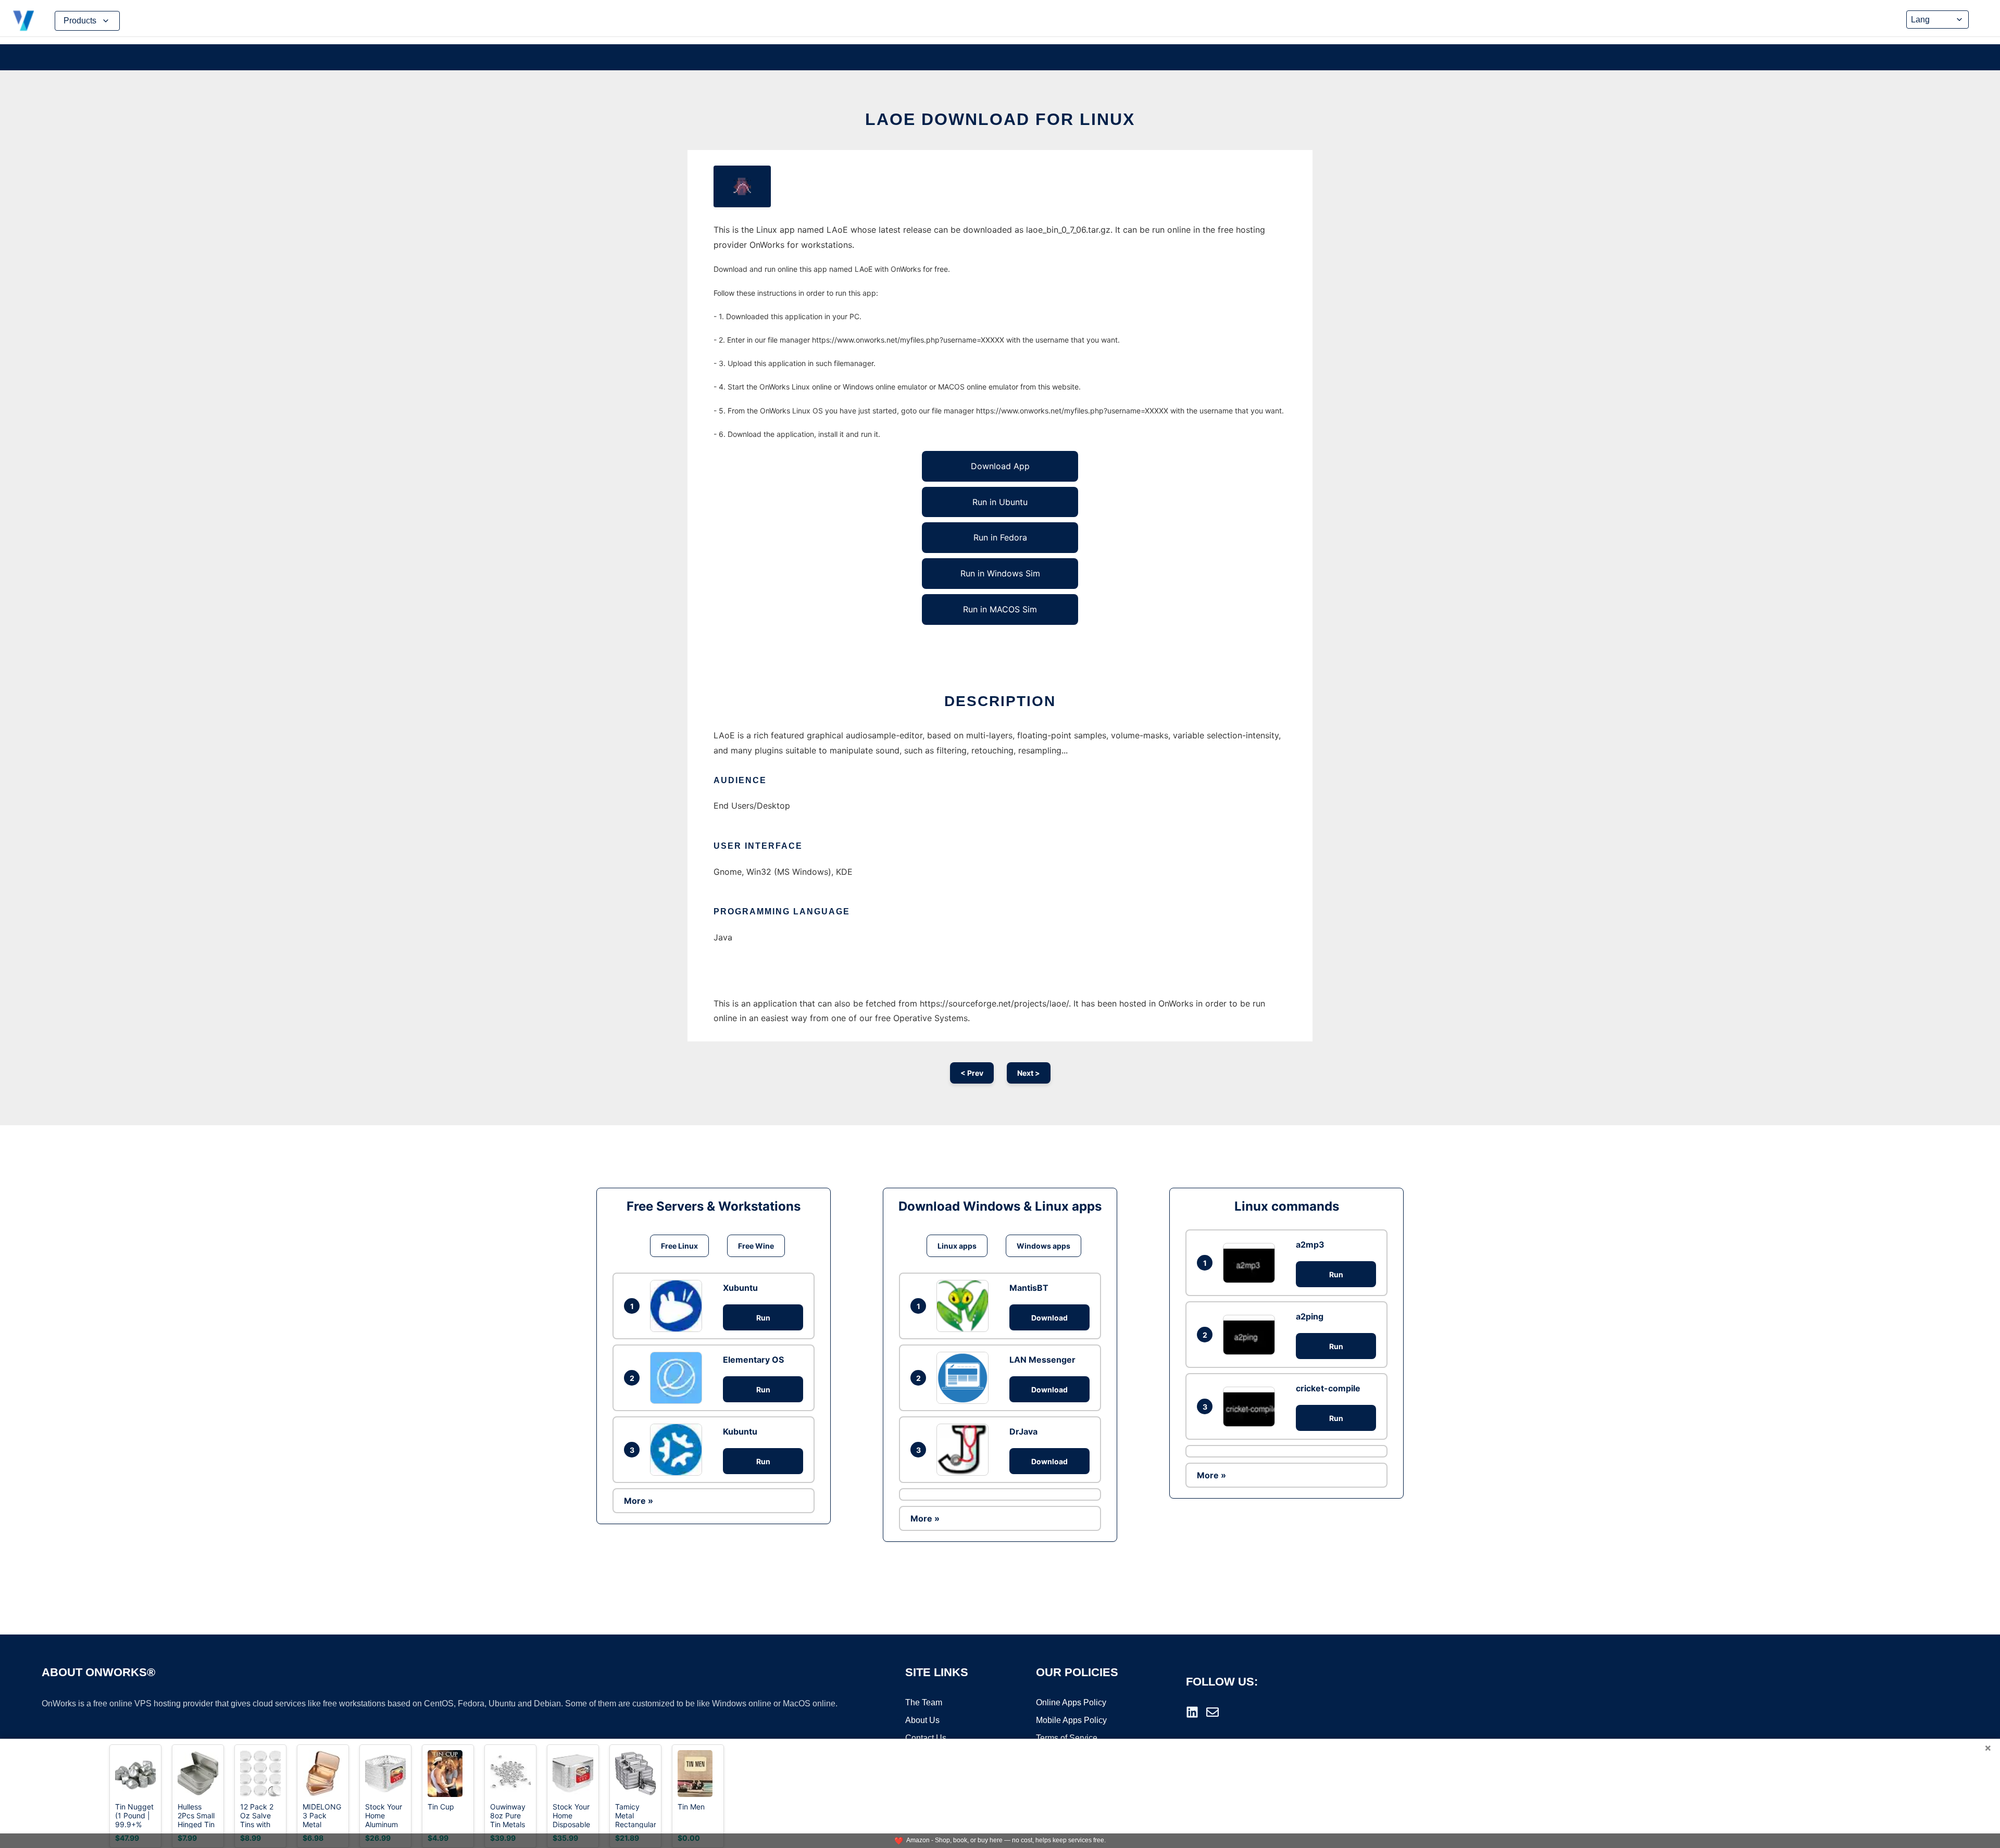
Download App (1000, 466)
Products (80, 21)
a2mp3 (1310, 1244)
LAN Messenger (1042, 1360)
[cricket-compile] (1252, 1407)
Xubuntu (740, 1288)
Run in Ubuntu (1000, 502)
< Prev (972, 1073)
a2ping (1310, 1316)
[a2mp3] (1252, 1263)
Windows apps (1043, 1246)
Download (1049, 1318)
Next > (1029, 1073)
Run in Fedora (1000, 537)
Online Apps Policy (1071, 1702)
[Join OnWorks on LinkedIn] (1192, 1712)
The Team (924, 1702)
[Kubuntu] (679, 1450)
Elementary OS (753, 1360)
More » (639, 1501)
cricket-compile (1328, 1388)
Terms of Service (1067, 1738)
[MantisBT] (965, 1306)
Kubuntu (740, 1431)
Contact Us (926, 1738)
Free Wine (756, 1246)
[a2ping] (1252, 1335)
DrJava (1023, 1431)
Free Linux (679, 1246)
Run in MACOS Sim (1000, 609)
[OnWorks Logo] (23, 21)
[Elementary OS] (679, 1378)
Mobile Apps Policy (1071, 1720)
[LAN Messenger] (965, 1378)
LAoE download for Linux (1000, 119)
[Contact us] (1212, 1712)
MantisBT (1029, 1288)
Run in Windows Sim (1000, 573)
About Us (922, 1720)
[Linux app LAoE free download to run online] (742, 186)
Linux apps (957, 1246)
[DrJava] (965, 1450)
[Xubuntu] (679, 1306)
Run (763, 1318)
